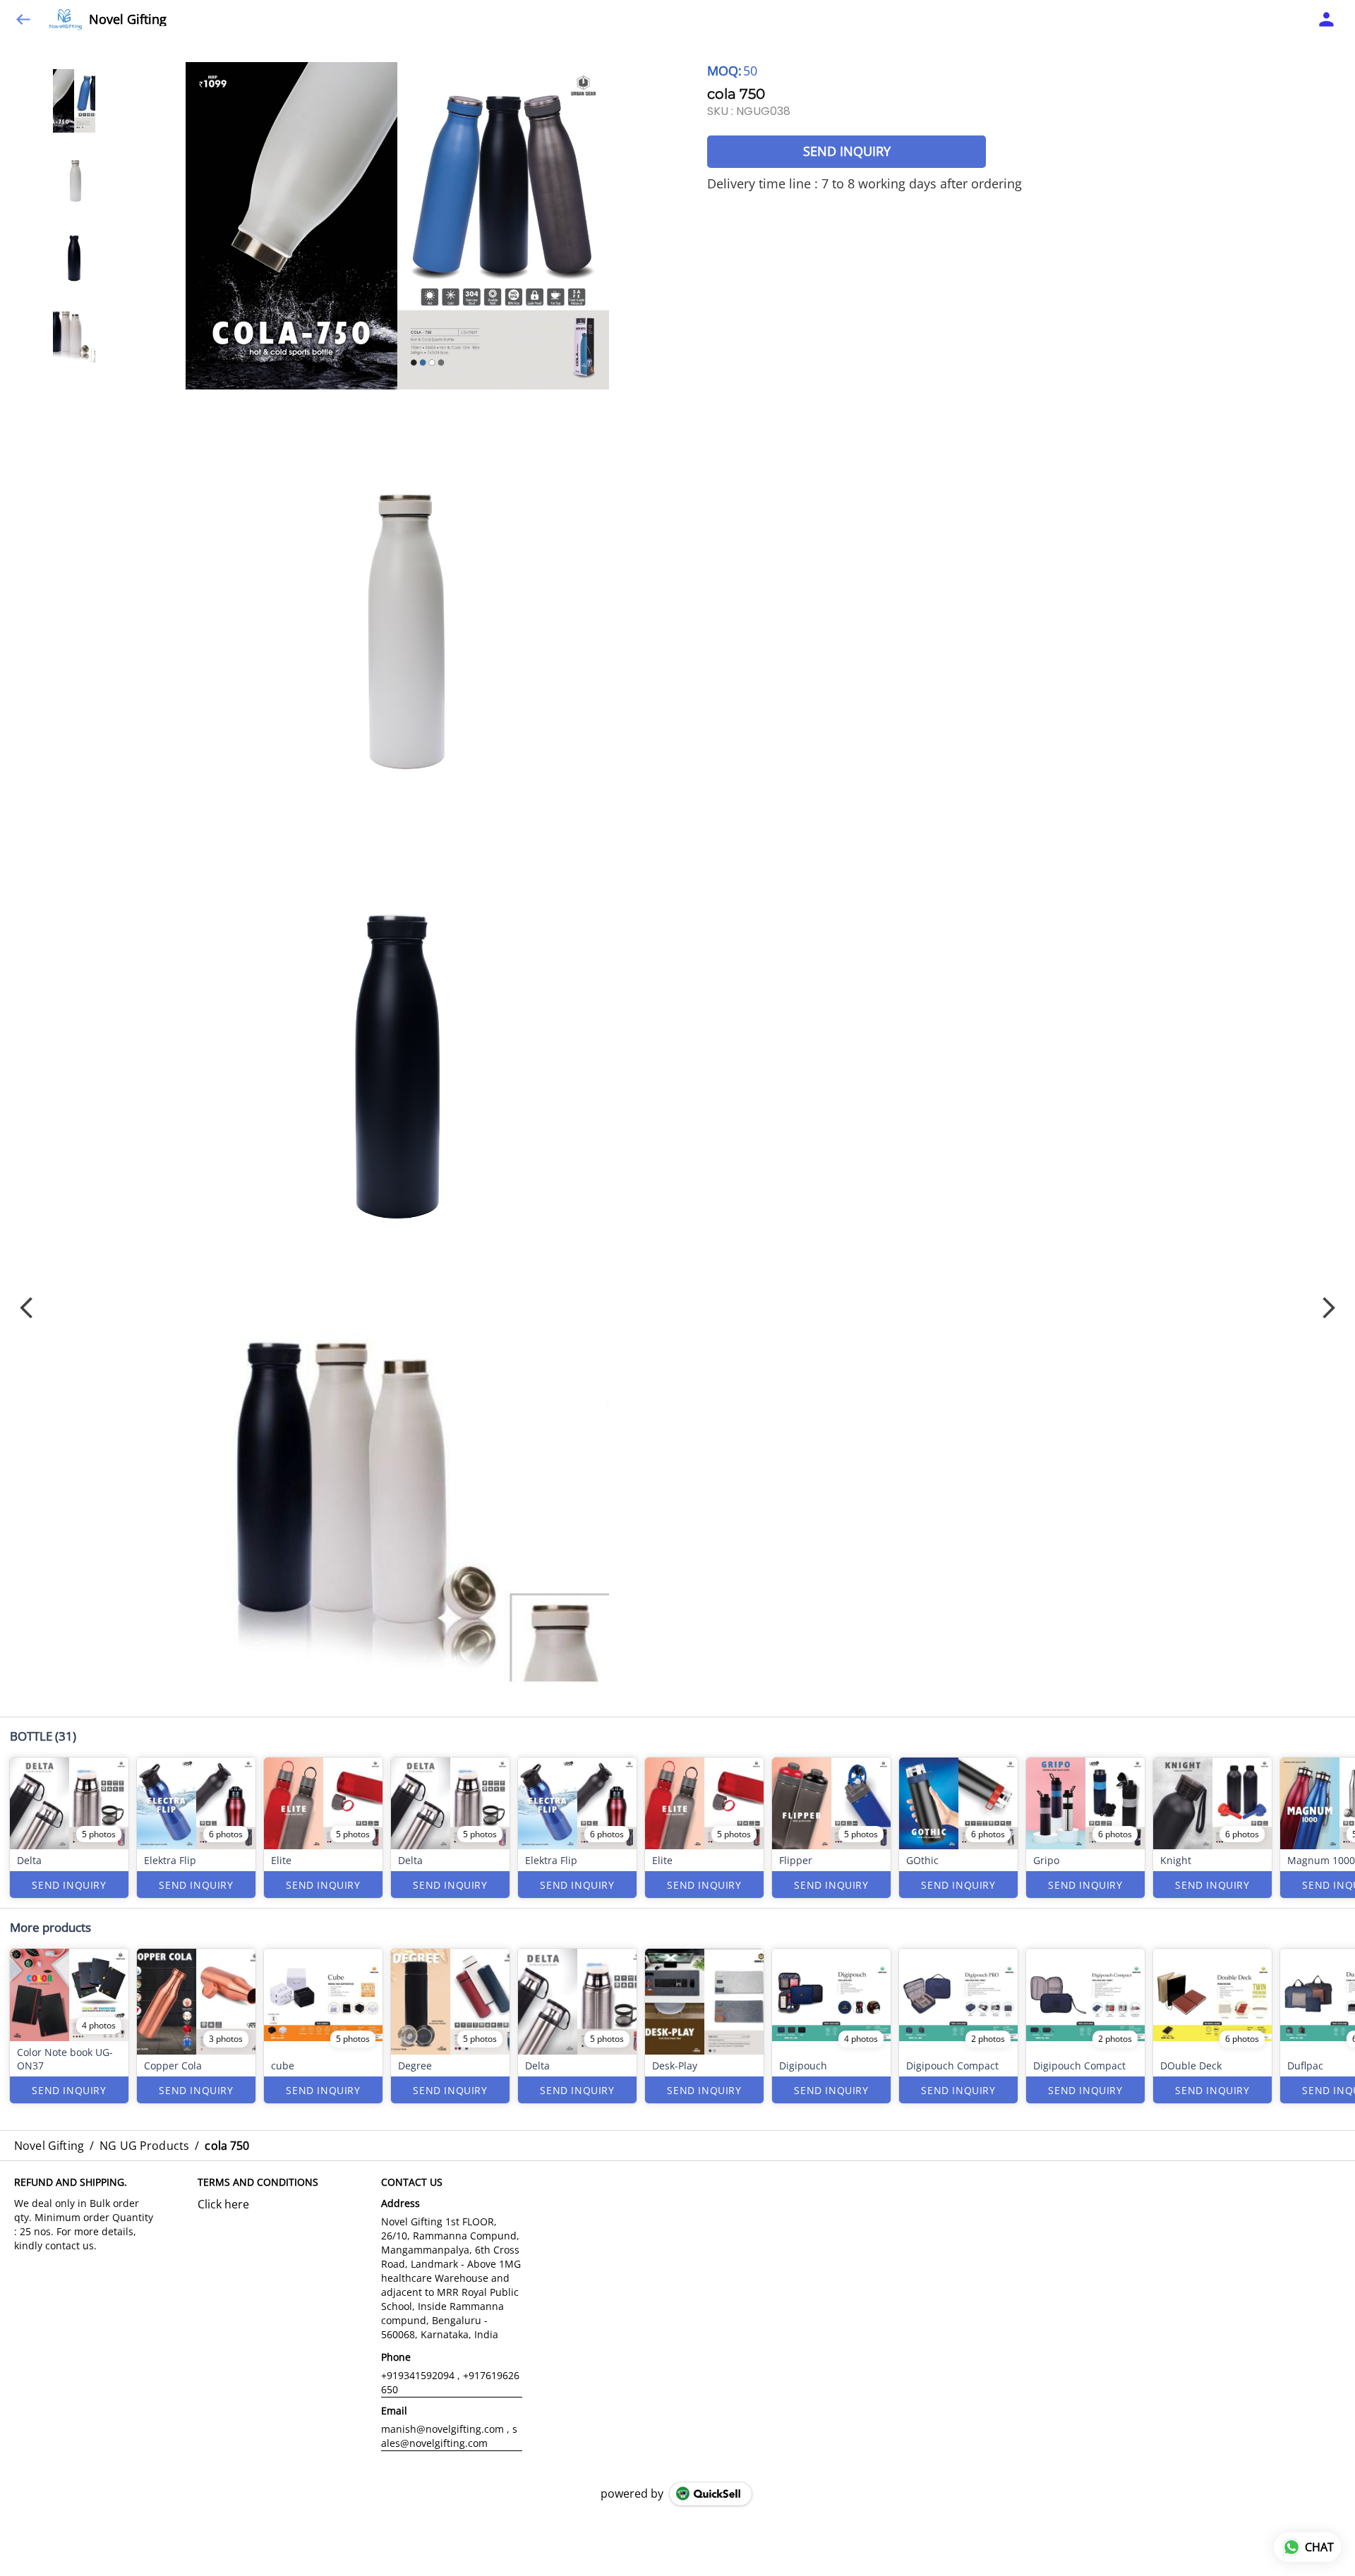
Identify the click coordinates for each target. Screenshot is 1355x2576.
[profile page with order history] (1327, 20)
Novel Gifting (128, 20)
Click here (223, 2204)
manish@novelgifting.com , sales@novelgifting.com (449, 2436)
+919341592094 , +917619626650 (450, 2382)
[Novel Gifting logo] (66, 20)
